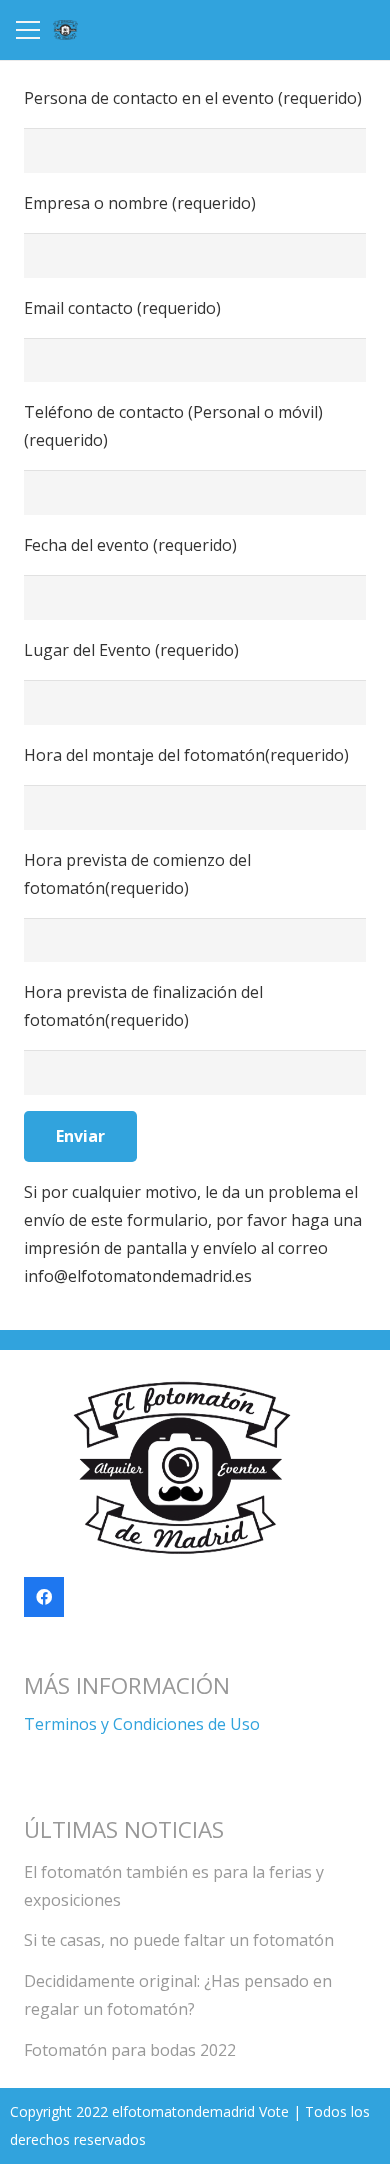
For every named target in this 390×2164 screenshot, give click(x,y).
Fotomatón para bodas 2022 (130, 2050)
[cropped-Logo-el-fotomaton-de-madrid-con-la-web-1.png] (65, 30)
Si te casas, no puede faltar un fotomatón (179, 1940)
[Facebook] (44, 1597)
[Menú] (28, 30)
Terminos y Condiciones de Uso (142, 1724)
